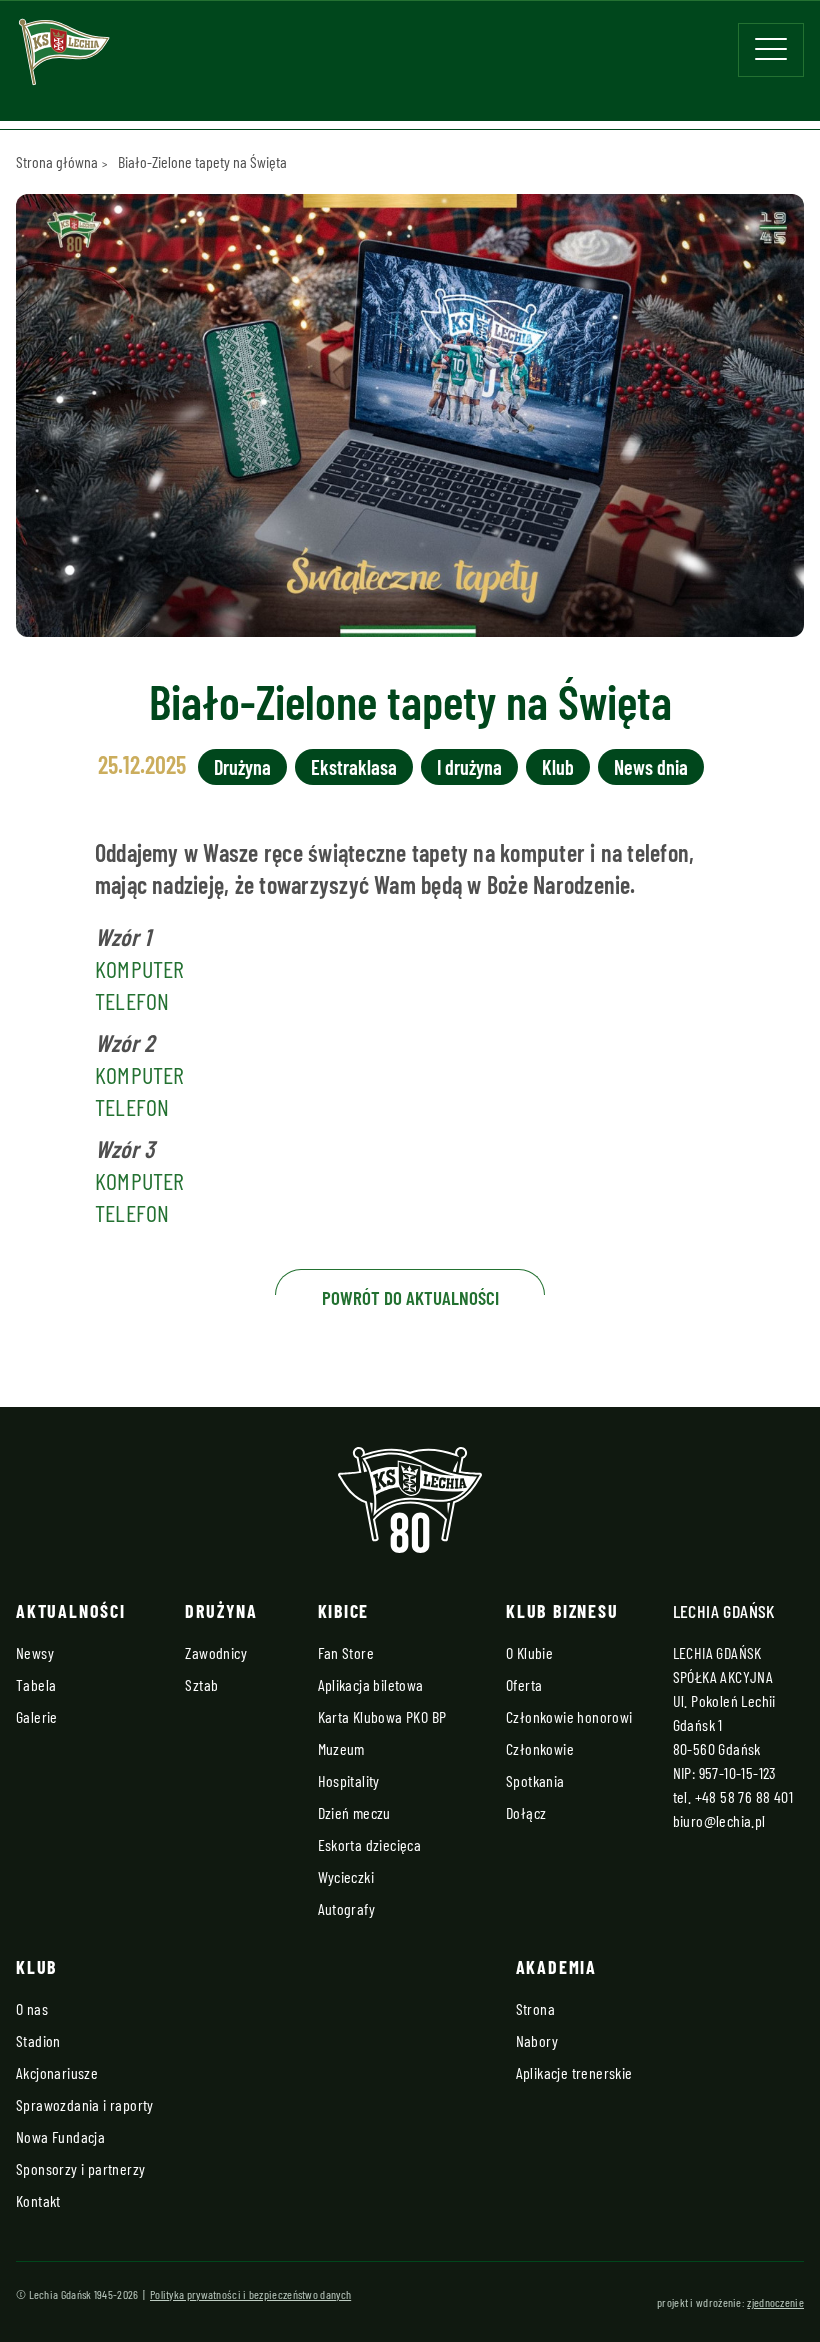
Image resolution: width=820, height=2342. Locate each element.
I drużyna (469, 767)
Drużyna (242, 767)
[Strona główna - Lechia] (64, 58)
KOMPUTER (140, 968)
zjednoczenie (775, 2302)
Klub (558, 767)
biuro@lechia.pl (719, 1820)
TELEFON (132, 1000)
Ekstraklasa (354, 767)
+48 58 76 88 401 (744, 1796)
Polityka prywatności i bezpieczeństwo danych (250, 2294)
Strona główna (57, 161)
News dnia (651, 767)
